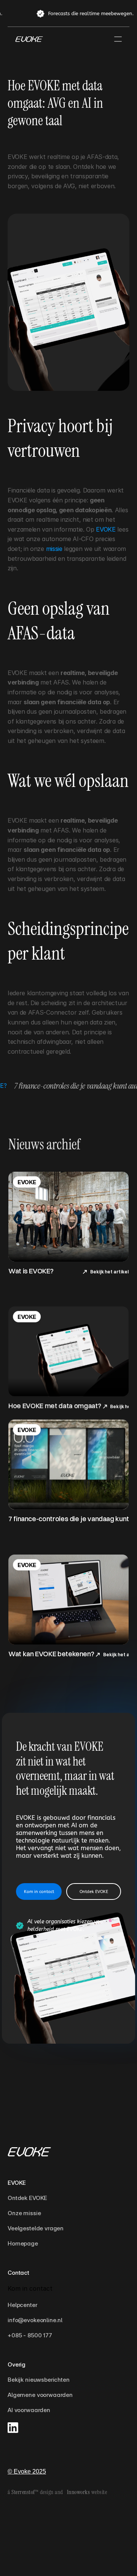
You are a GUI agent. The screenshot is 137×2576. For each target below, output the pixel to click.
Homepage (23, 2243)
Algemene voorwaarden (40, 2395)
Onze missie (25, 2213)
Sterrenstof (23, 2492)
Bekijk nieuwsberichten (39, 2380)
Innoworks (79, 2492)
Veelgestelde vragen (36, 2228)
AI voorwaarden (29, 2410)
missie (54, 549)
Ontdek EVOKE (27, 2198)
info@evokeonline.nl (35, 2320)
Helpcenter (22, 2305)
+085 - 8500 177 (30, 2335)
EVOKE (106, 529)
